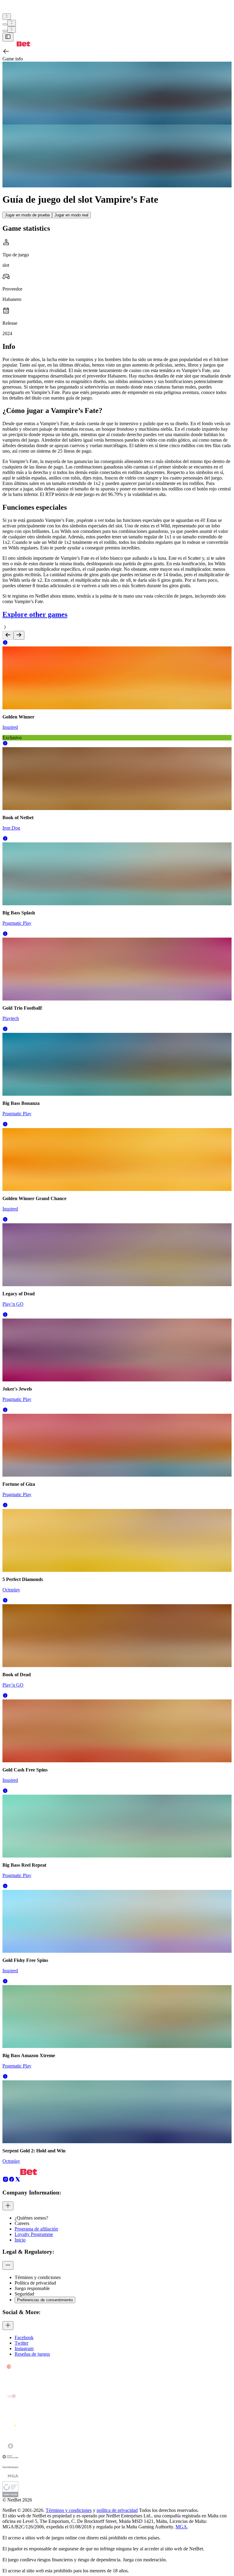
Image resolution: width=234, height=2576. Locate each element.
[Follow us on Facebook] (12, 2181)
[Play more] (12, 23)
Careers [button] (22, 2223)
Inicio (20, 2240)
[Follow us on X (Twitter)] (18, 2181)
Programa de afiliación (36, 2229)
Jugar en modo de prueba (27, 215)
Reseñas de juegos (32, 2354)
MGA (181, 2527)
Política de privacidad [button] (35, 2283)
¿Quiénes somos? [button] (31, 2218)
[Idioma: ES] (12, 29)
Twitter (21, 2343)
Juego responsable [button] (32, 2288)
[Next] (19, 635)
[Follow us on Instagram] (5, 2181)
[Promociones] (7, 17)
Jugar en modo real (71, 215)
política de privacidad (117, 2510)
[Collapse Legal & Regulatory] (8, 2265)
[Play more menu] (5, 24)
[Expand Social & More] (8, 2326)
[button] (5, 644)
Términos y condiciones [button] (38, 2277)
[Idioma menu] (5, 31)
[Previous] (8, 635)
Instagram (24, 2348)
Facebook (24, 2337)
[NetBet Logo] (16, 45)
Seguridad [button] (24, 2294)
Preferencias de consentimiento (45, 2300)
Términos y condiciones (69, 2510)
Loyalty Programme (34, 2234)
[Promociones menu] (7, 17)
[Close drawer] (8, 37)
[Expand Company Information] (8, 2206)
